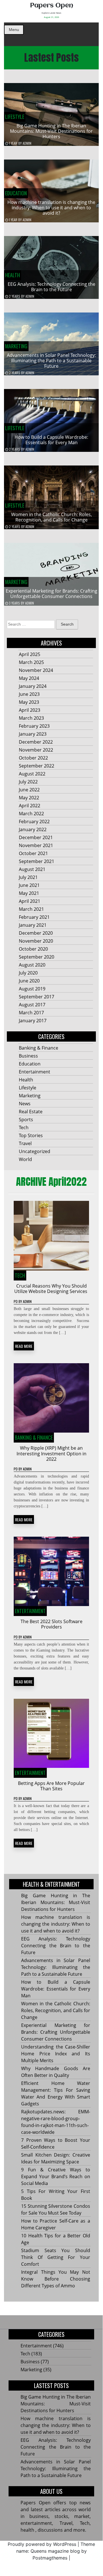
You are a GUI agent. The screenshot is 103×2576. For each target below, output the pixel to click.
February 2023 (34, 726)
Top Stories (31, 1135)
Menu (14, 30)
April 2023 (30, 710)
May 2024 (29, 678)
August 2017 (32, 1005)
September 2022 (37, 766)
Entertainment (35, 1072)
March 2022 (31, 814)
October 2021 (33, 853)
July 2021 (28, 877)
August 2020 (32, 965)
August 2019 (32, 989)
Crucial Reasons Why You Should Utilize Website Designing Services (51, 1289)
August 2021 (32, 869)
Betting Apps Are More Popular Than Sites (51, 1786)
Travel (25, 1143)
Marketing (16, 346)
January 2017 (33, 1021)
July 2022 (28, 782)
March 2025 (31, 662)
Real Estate (31, 1112)
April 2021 (30, 901)
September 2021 (37, 861)
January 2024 (33, 686)
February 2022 (34, 822)
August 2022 (32, 774)
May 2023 (29, 702)
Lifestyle (15, 117)
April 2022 (30, 806)
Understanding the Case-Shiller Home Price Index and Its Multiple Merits (55, 2054)
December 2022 (36, 742)
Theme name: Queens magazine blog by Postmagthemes (56, 2551)
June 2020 (29, 981)
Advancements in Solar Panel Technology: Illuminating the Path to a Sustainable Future (51, 361)
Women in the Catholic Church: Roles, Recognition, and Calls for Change (51, 517)
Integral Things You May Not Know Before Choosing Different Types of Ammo (55, 2279)
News (25, 1104)
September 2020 (37, 957)
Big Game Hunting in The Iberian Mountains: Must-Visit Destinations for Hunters (51, 131)
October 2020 (33, 949)
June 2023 (29, 694)
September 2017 (37, 997)
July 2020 (28, 973)
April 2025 (30, 654)
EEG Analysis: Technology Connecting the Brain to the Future (51, 287)
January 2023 (33, 734)
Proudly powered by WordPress (42, 2544)
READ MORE (24, 1346)
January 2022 (33, 829)
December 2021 (36, 837)
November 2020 (36, 941)
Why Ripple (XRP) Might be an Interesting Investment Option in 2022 (51, 1453)
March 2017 (31, 1013)
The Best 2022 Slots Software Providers (51, 1624)
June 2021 (29, 885)
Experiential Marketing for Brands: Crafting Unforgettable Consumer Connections (51, 594)
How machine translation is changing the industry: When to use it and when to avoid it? (51, 208)
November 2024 (36, 670)
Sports (26, 1120)
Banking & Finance (39, 1048)
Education (16, 193)
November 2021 (36, 845)
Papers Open (51, 6)
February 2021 (34, 917)
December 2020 (36, 933)
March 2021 (31, 909)
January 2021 (33, 925)
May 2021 (29, 893)
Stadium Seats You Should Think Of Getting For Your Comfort (55, 2257)
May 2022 (29, 798)
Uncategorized (35, 1151)
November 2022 (36, 750)
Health (13, 275)
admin (27, 143)
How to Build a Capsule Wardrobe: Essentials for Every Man (51, 440)
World (25, 1159)
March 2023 (31, 718)
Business (28, 1056)
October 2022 (33, 758)
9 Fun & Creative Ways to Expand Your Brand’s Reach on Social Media (55, 2176)
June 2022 (29, 790)
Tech (24, 1127)
